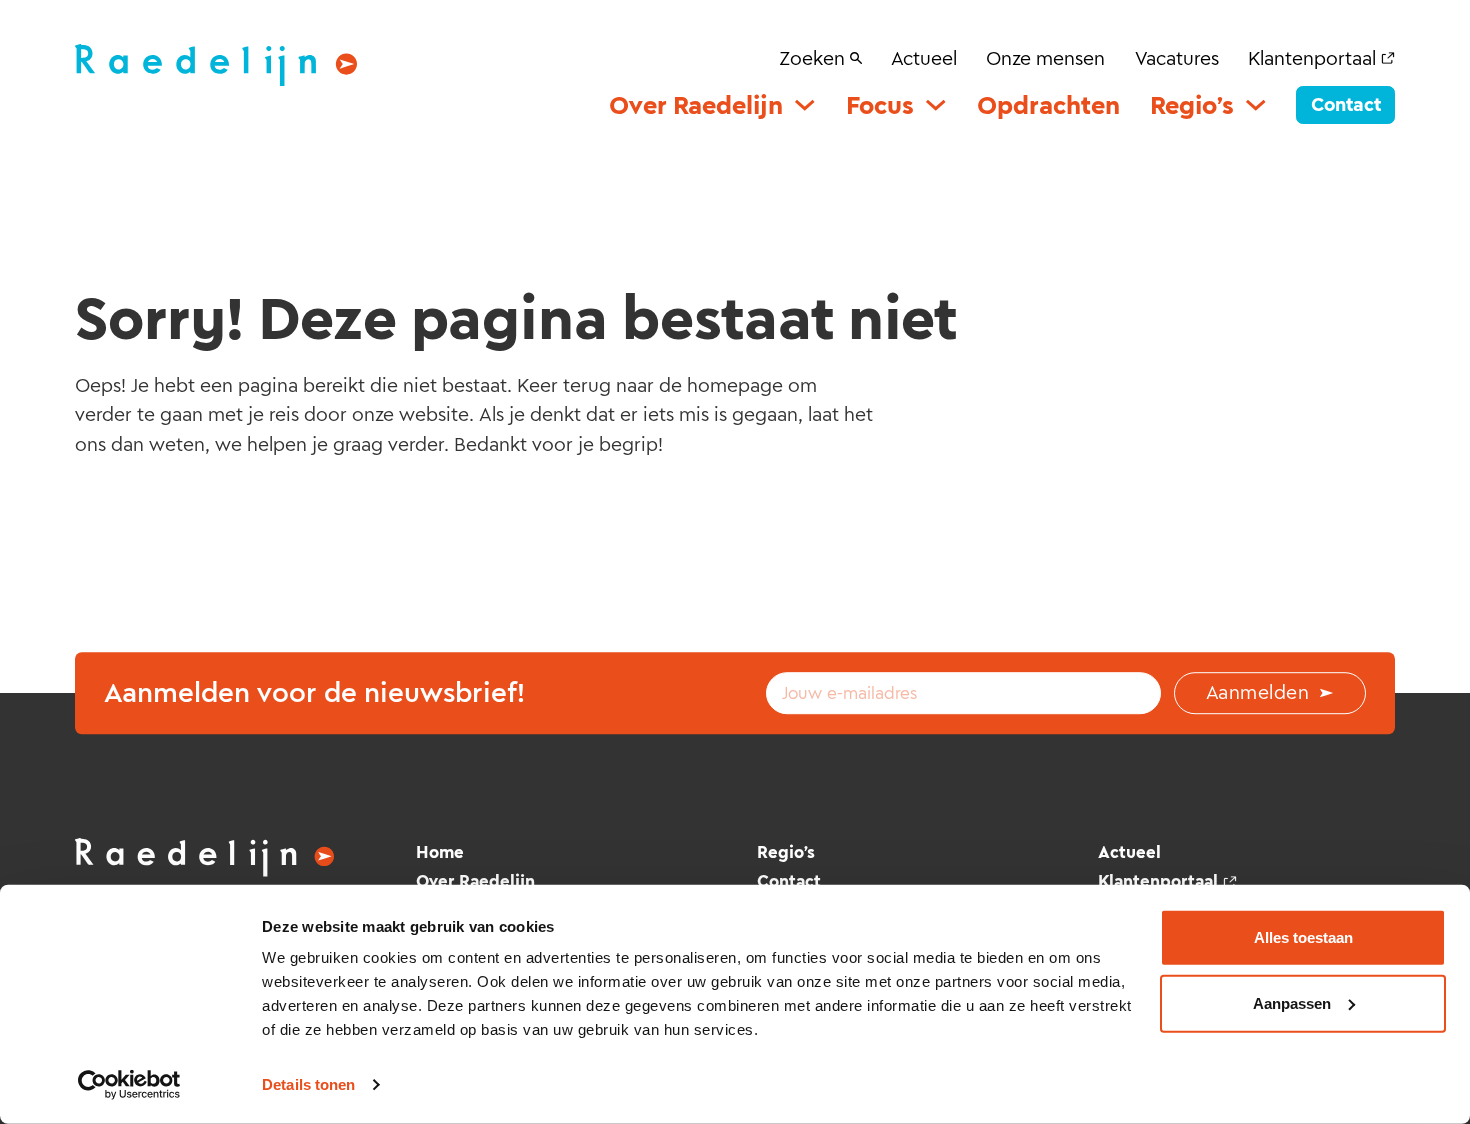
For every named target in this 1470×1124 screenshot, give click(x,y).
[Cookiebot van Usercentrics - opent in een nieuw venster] (129, 1085)
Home (440, 852)
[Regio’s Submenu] (1256, 105)
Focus (880, 105)
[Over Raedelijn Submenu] (805, 105)
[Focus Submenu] (936, 105)
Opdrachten (1048, 105)
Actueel (924, 58)
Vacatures (1177, 58)
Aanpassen (1292, 1002)
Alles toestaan (1303, 937)
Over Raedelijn (696, 105)
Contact (1346, 104)
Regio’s (1192, 105)
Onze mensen (1045, 58)
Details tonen (308, 1084)
